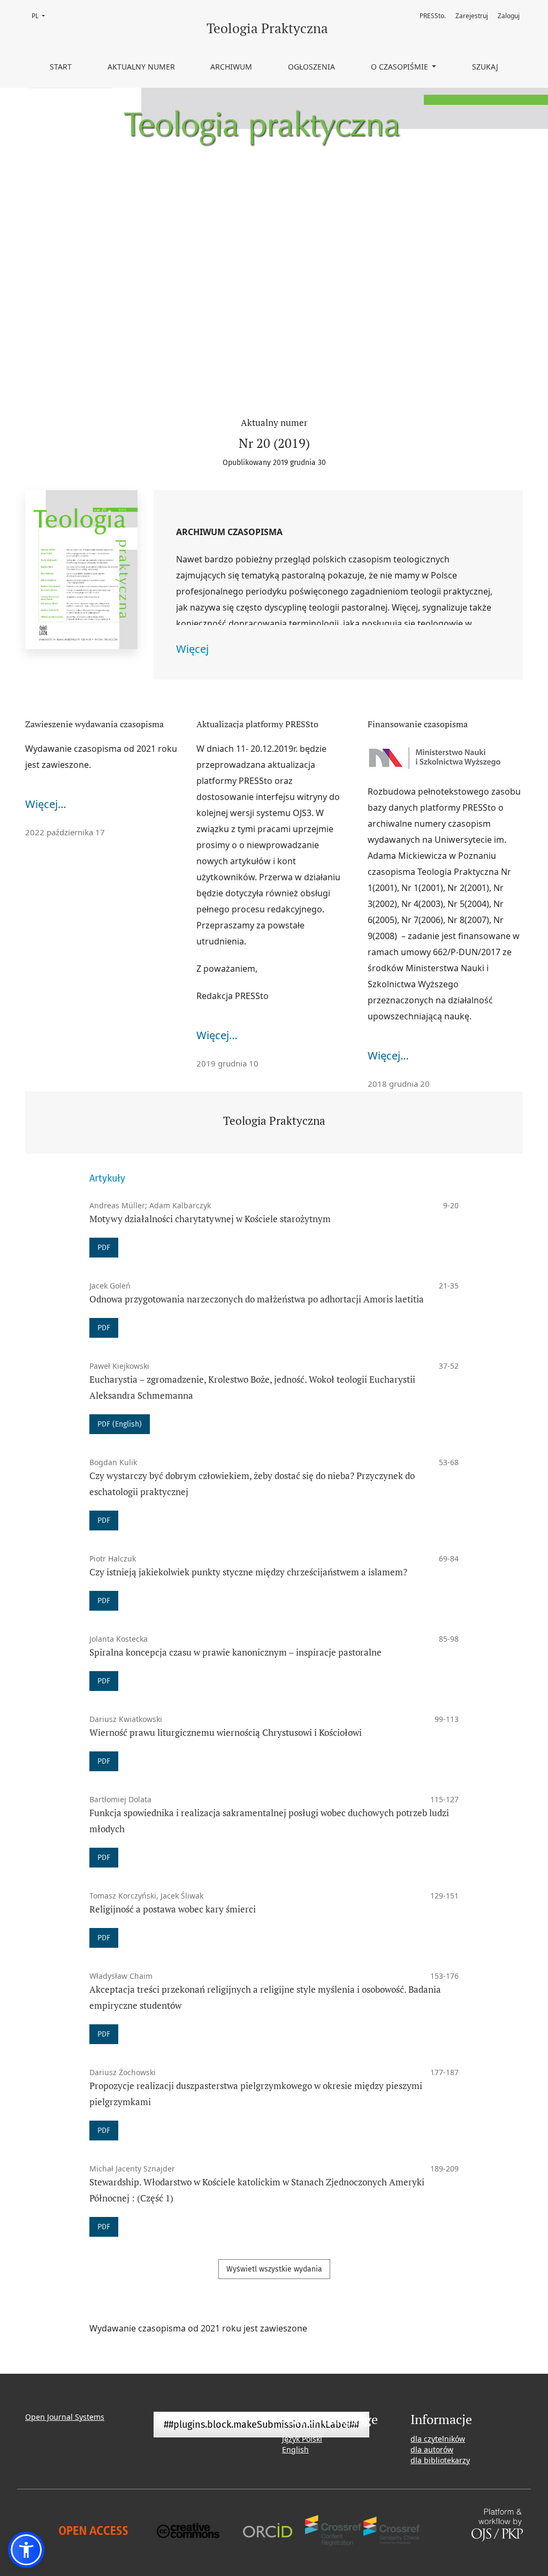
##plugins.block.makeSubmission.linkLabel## (261, 2425)
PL (41, 16)
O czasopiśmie (401, 67)
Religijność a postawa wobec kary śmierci (173, 1909)
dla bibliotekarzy (440, 2460)
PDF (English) (120, 1424)
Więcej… (46, 804)
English (295, 2449)
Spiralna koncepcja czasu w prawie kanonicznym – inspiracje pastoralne (235, 1652)
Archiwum (231, 67)
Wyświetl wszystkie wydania (274, 2269)
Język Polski (302, 2439)
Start (61, 67)
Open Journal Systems (65, 2417)
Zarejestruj (472, 16)
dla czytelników (438, 2439)
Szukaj (485, 67)
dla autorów (432, 2449)
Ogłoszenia (311, 67)
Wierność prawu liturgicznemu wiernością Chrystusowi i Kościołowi (226, 1732)
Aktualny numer (141, 67)
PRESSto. (433, 16)
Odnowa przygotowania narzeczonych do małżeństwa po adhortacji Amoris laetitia (257, 1299)
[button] (26, 2550)
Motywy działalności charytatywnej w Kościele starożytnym (210, 1219)
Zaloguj (509, 16)
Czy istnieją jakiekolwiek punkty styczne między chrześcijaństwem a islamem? (248, 1572)
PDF (104, 1248)
